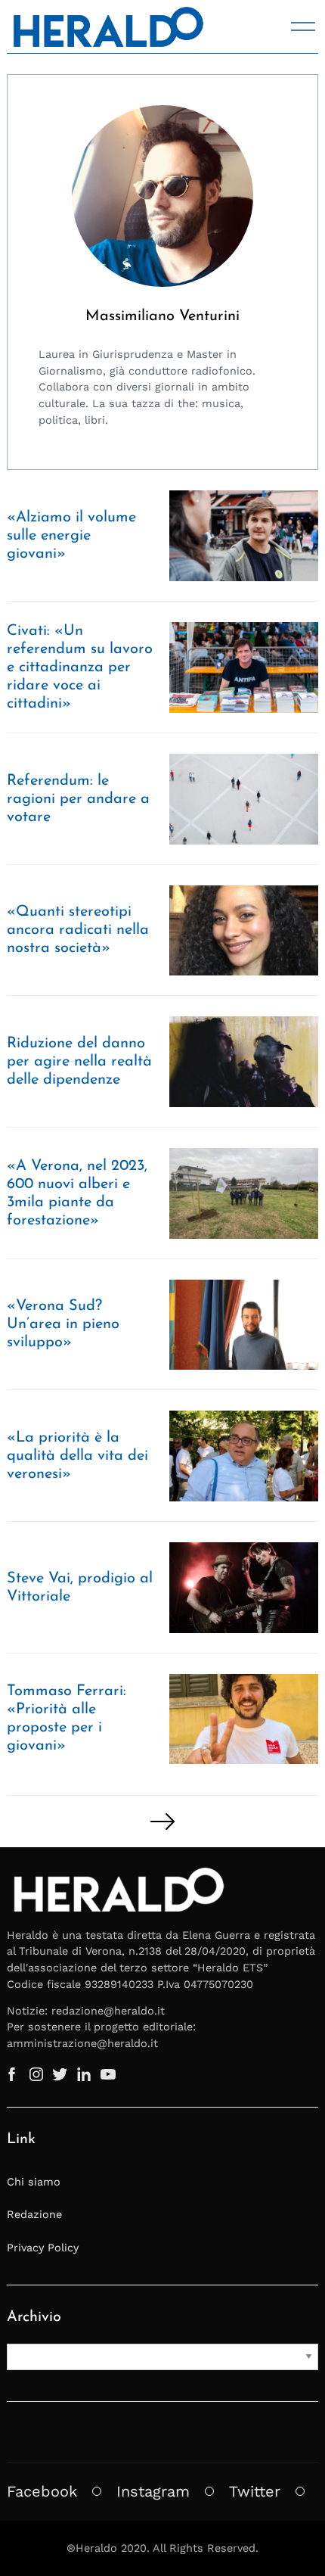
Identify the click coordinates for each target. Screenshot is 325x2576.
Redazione (34, 2214)
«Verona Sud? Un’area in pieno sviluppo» (63, 1324)
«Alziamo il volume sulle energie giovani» (71, 536)
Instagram (153, 2491)
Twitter (255, 2491)
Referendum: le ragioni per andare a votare (78, 799)
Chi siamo (34, 2182)
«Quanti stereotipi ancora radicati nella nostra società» (78, 930)
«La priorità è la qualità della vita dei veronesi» (77, 1456)
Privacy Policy (43, 2248)
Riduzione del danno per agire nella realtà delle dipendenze (79, 1062)
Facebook (42, 2491)
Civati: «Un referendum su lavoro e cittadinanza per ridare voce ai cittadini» (80, 667)
